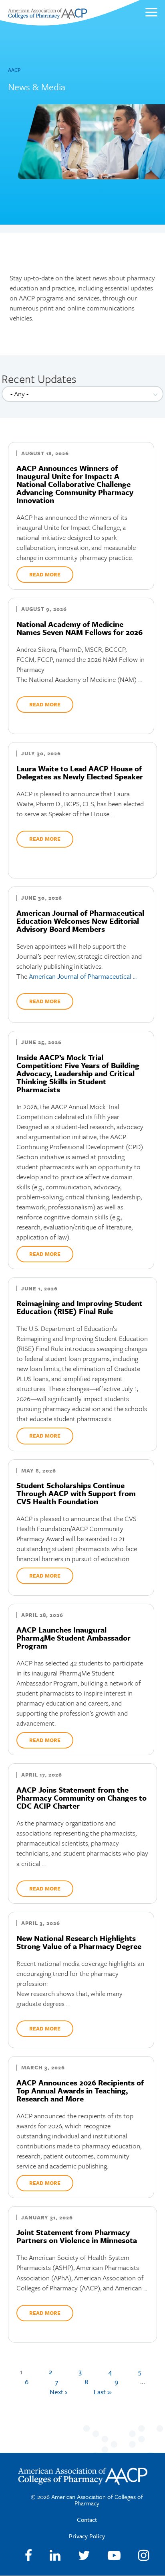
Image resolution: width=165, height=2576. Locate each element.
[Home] (47, 17)
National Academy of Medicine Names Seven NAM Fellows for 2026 (79, 628)
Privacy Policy (87, 2536)
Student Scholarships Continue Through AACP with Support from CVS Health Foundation (76, 1493)
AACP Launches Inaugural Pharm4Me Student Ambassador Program (73, 1638)
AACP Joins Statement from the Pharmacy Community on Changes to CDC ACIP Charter (81, 1798)
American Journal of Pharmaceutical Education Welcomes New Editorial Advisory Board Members (80, 921)
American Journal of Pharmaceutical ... (83, 976)
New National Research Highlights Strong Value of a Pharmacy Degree (79, 1942)
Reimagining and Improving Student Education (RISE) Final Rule (79, 1307)
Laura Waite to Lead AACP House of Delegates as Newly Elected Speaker (80, 772)
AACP (14, 70)
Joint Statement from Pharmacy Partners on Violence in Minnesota (77, 2236)
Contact (87, 2519)
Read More (45, 574)
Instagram (144, 2556)
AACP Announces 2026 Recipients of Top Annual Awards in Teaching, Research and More (80, 2090)
